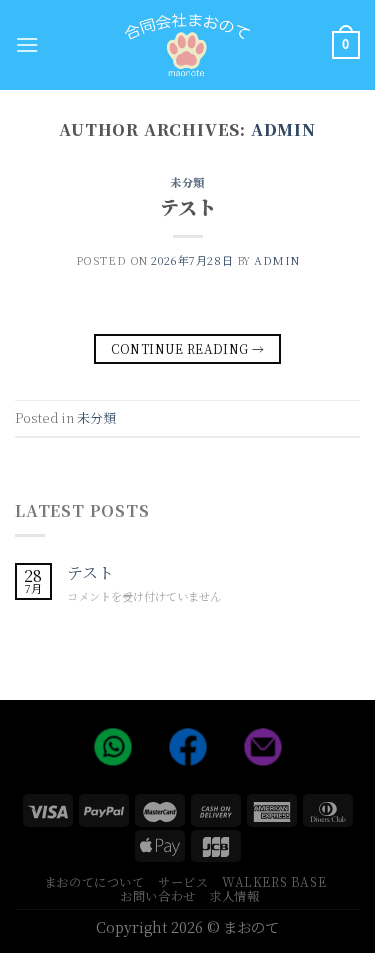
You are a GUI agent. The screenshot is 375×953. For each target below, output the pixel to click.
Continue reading (188, 348)
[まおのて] (187, 44)
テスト (188, 206)
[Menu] (27, 44)
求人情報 (234, 896)
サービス (183, 882)
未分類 (187, 182)
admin (283, 129)
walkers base (274, 882)
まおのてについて (94, 882)
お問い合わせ (158, 896)
